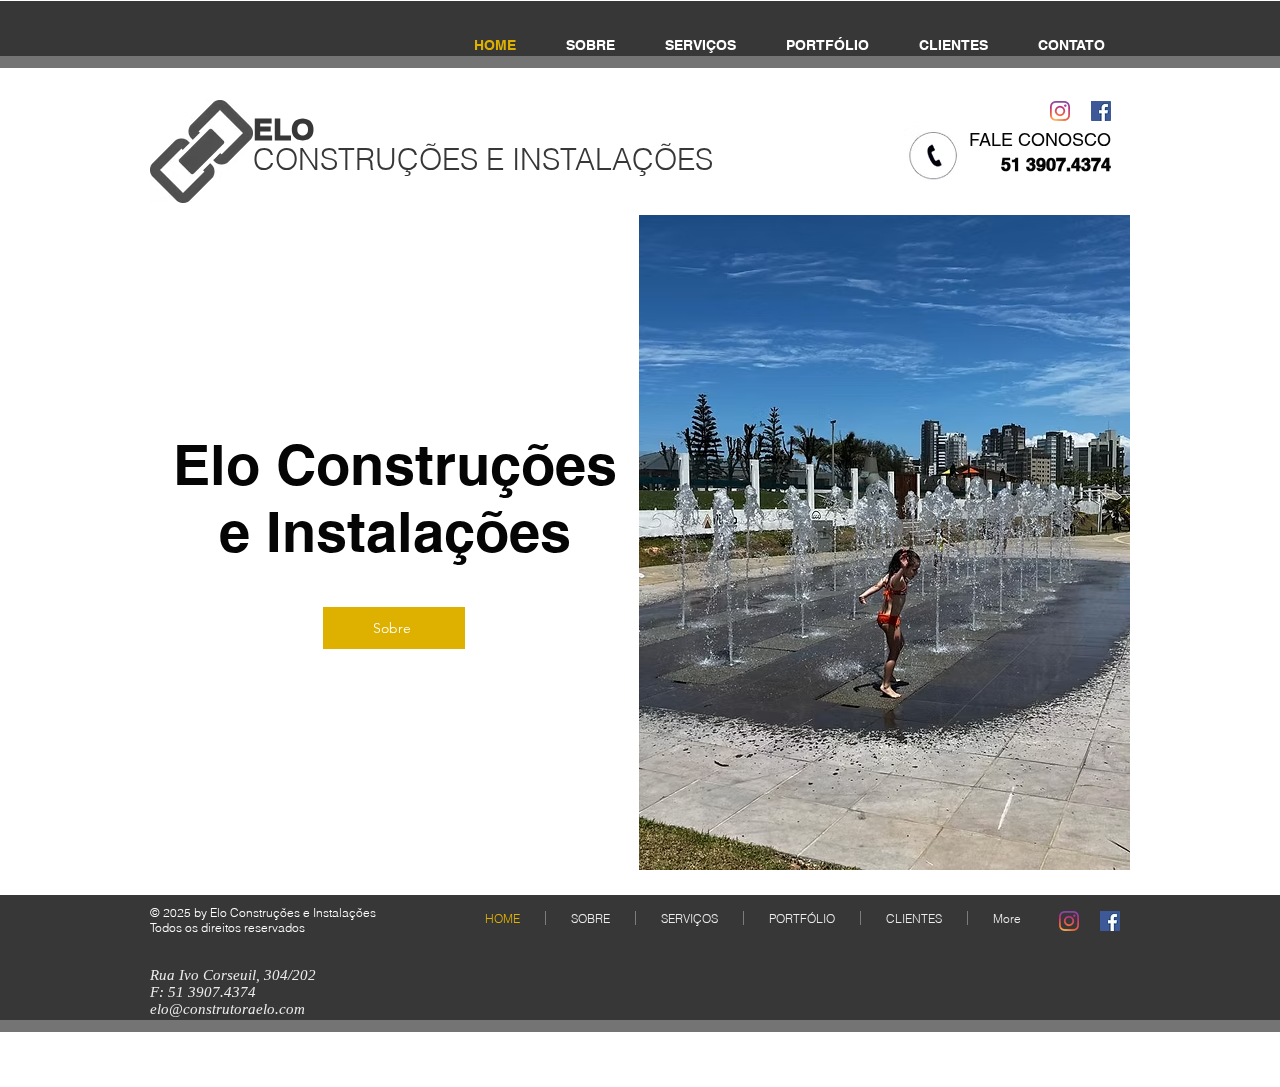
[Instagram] (1060, 111)
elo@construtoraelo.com (227, 1009)
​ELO (283, 129)
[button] (884, 542)
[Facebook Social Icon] (1101, 111)
